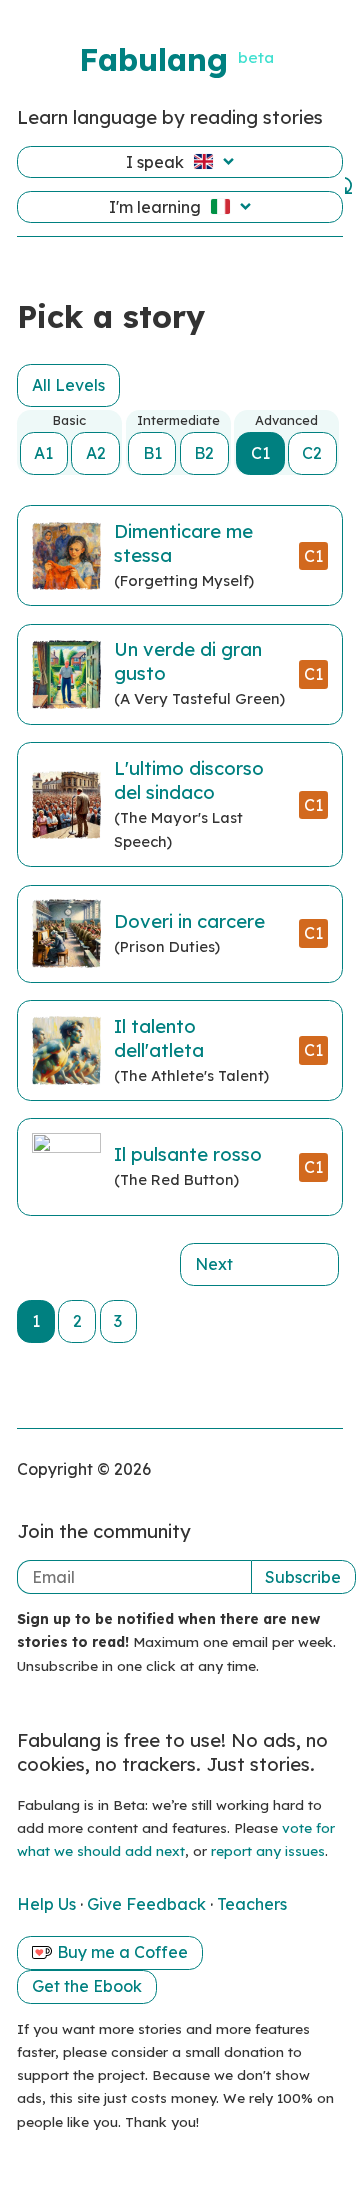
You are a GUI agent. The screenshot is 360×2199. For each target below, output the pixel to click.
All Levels (68, 385)
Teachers (252, 1904)
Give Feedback (148, 1904)
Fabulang (153, 59)
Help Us (48, 1904)
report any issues (268, 1850)
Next (214, 1264)
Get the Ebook (87, 1986)
